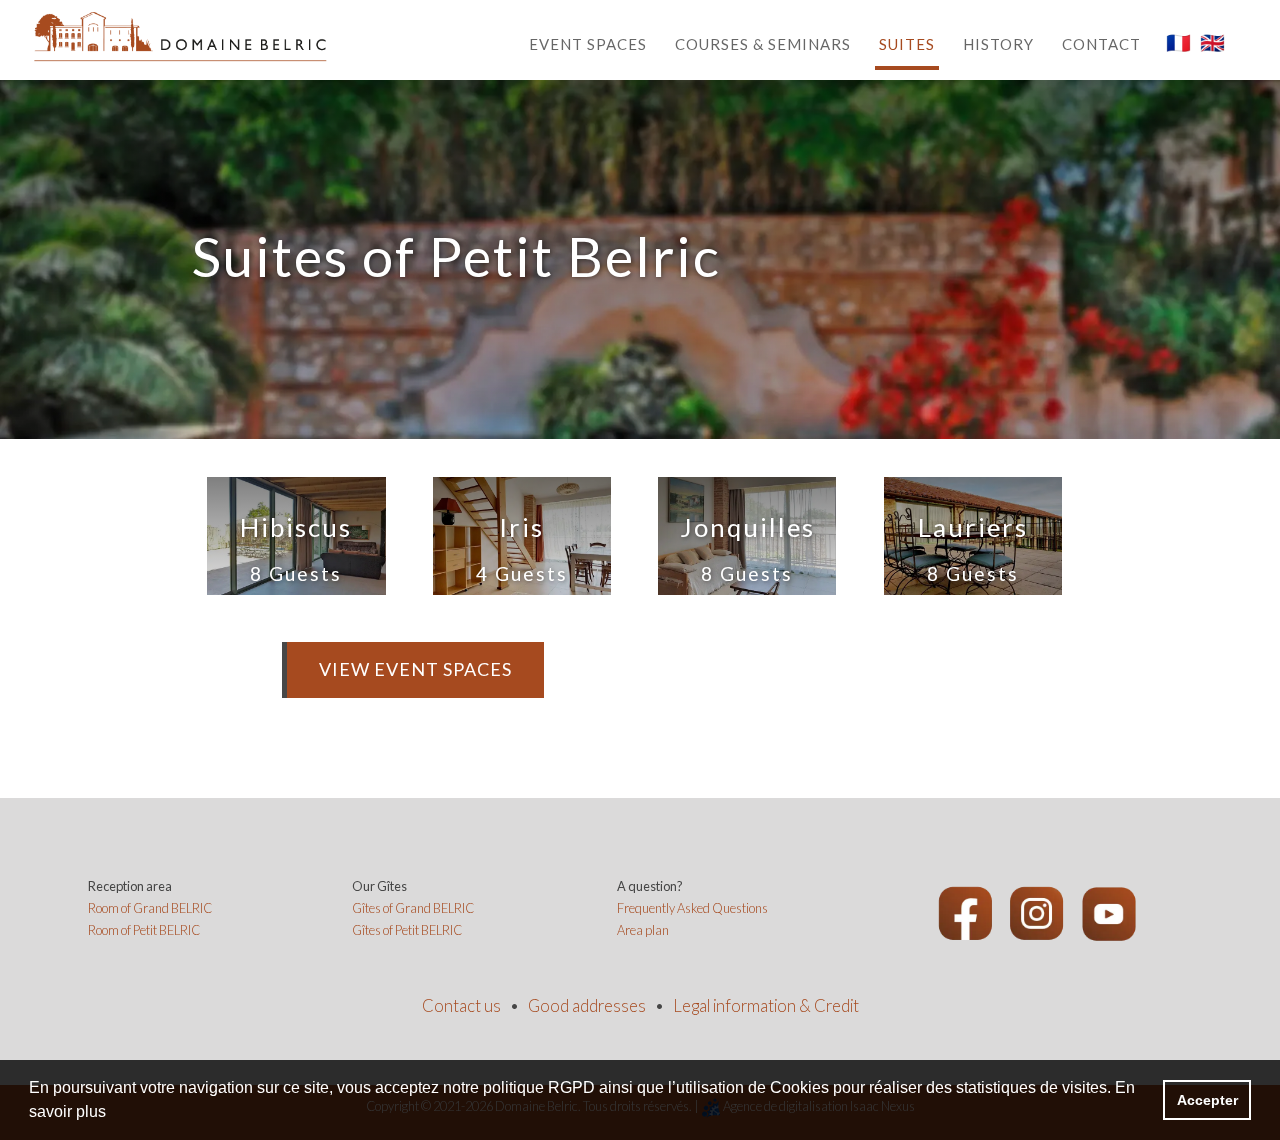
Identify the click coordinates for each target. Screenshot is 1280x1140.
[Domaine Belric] (180, 35)
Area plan (643, 930)
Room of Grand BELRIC (150, 908)
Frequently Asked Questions (692, 908)
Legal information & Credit (766, 1006)
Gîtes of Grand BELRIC (413, 908)
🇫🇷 (1178, 42)
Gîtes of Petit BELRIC (407, 930)
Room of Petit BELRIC (144, 930)
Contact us (461, 1006)
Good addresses (587, 1006)
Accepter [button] (1207, 1100)
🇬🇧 (1212, 42)
